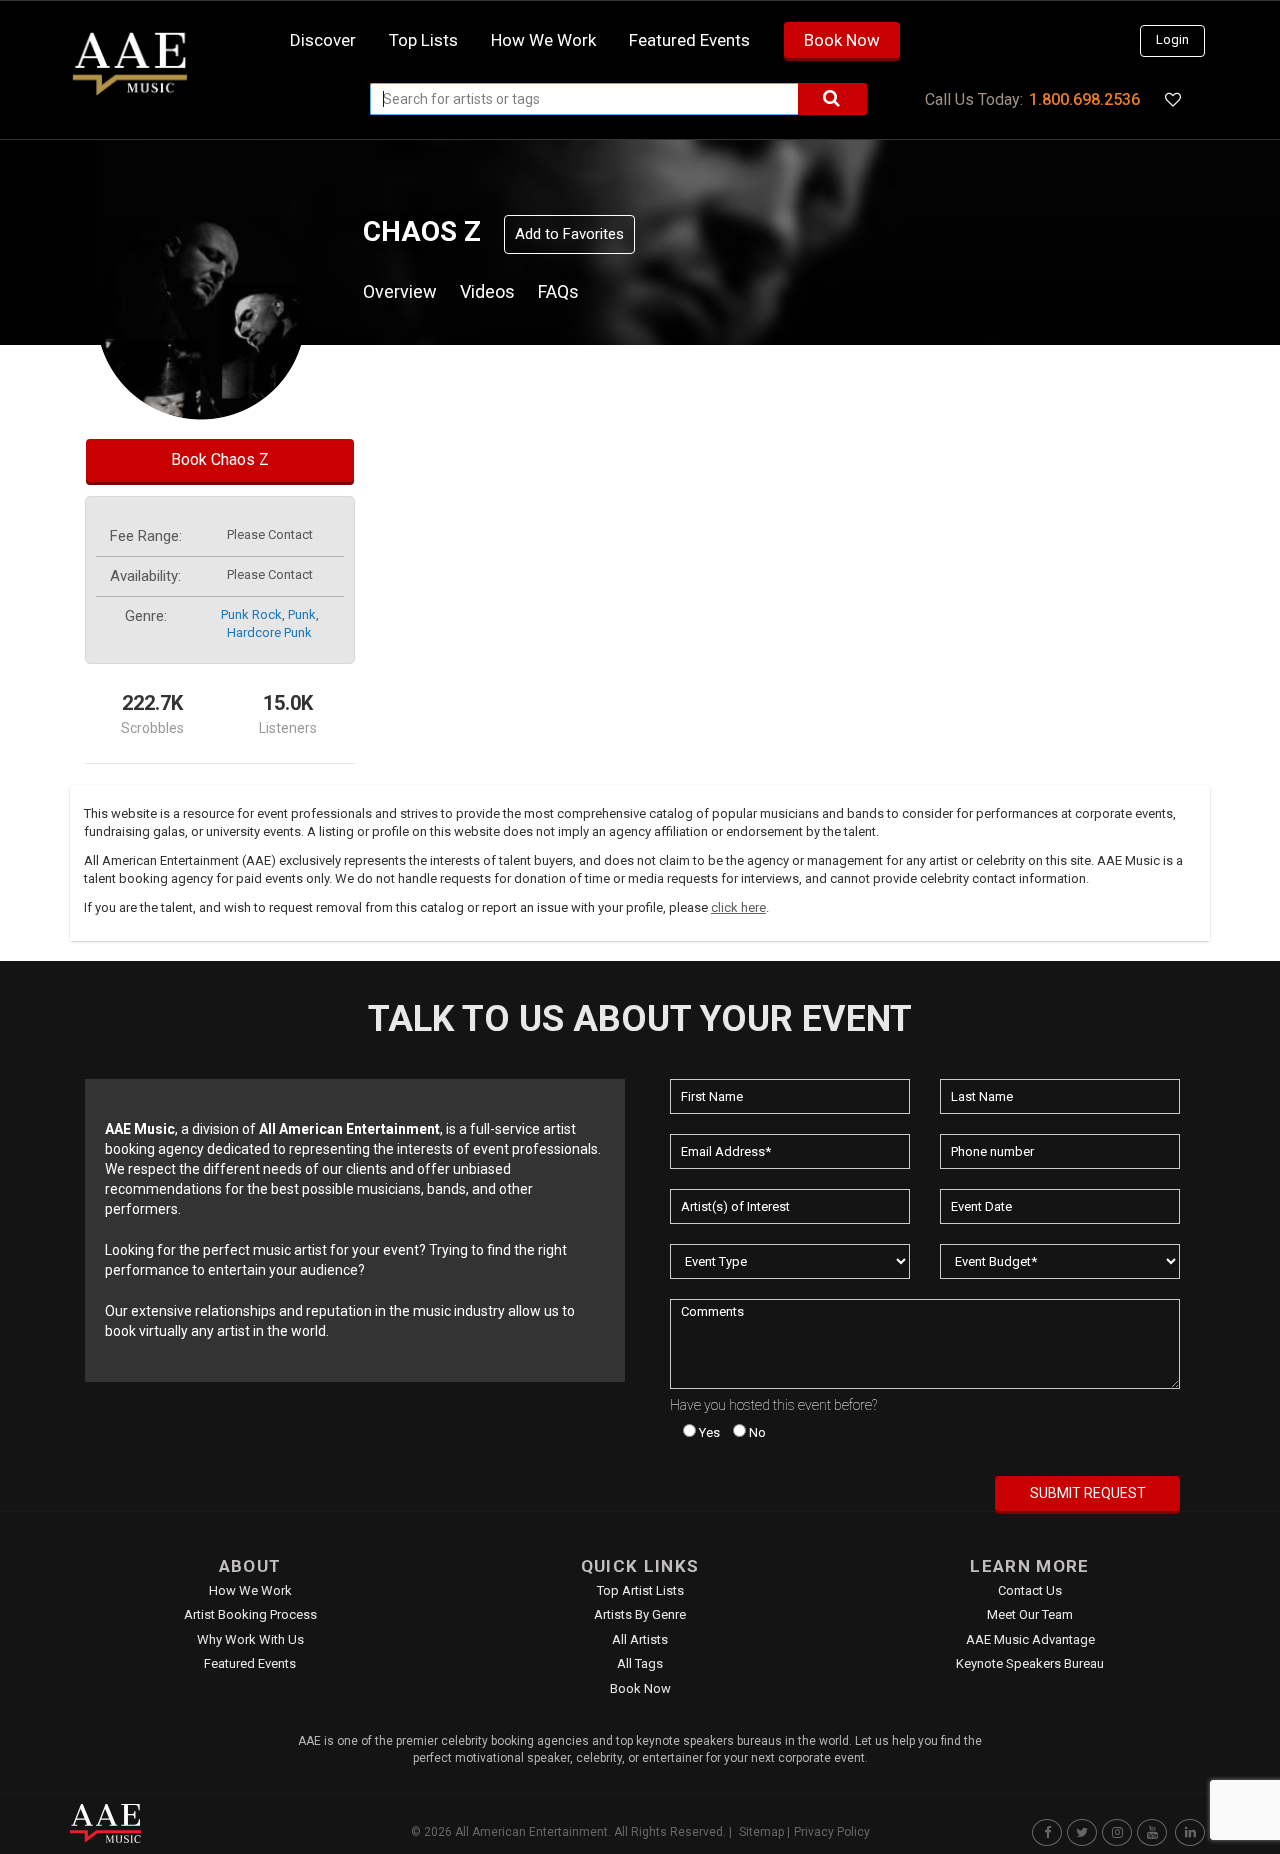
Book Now (842, 40)
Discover (323, 40)
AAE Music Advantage (1030, 1639)
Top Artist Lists (640, 1590)
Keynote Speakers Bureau (1030, 1663)
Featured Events (689, 40)
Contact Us (1030, 1590)
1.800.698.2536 (1084, 99)
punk (302, 614)
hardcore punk (269, 632)
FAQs (558, 291)
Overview (400, 291)
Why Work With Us (250, 1639)
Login (1172, 39)
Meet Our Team (1030, 1614)
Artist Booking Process (250, 1614)
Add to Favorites (569, 234)
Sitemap (761, 1832)
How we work (543, 40)
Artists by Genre (640, 1614)
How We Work (250, 1590)
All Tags (640, 1663)
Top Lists (423, 40)
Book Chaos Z (220, 459)
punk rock (251, 614)
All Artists (640, 1639)
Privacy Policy (832, 1832)
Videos (487, 291)
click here (738, 907)
